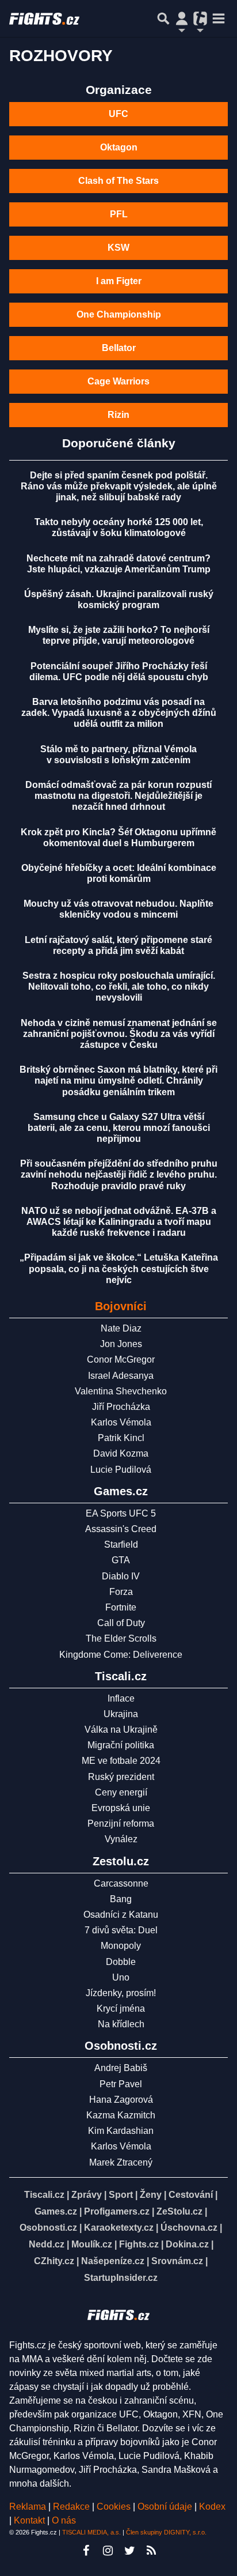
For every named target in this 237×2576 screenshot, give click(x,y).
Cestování (191, 2195)
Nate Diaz (121, 1328)
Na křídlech (121, 2024)
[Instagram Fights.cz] (108, 2551)
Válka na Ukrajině (121, 1730)
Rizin (118, 415)
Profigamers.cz (117, 2211)
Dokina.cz (187, 2244)
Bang (121, 1899)
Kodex (212, 2507)
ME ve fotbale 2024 (121, 1761)
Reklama (28, 2507)
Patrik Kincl (121, 1438)
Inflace (121, 1698)
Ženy (151, 2195)
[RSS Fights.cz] (151, 2551)
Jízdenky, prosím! (121, 1993)
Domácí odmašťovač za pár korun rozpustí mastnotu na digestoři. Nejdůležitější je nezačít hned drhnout (118, 796)
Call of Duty (121, 1623)
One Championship (119, 314)
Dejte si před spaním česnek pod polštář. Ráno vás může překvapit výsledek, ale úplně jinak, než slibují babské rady (119, 486)
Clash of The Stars (118, 181)
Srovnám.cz (177, 2261)
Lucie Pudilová (121, 1470)
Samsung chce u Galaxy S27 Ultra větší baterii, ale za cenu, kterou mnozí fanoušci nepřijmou (119, 1128)
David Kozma (121, 1453)
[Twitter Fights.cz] (129, 2551)
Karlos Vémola (121, 1422)
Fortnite (121, 1607)
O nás (64, 2520)
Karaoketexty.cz (119, 2228)
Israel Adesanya (121, 1376)
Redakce (71, 2507)
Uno (121, 1977)
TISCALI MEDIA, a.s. (91, 2532)
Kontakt (30, 2520)
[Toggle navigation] (219, 18)
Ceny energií (121, 1792)
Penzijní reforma (121, 1823)
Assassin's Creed (121, 1529)
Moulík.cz (92, 2244)
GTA (121, 1560)
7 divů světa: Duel (121, 1930)
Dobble (121, 1962)
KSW (118, 248)
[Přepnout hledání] (163, 18)
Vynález (121, 1839)
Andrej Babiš (121, 2068)
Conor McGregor (121, 1359)
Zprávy (87, 2195)
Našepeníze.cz (113, 2261)
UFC (118, 114)
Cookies (114, 2507)
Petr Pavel (121, 2084)
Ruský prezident (121, 1777)
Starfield (121, 1545)
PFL (119, 214)
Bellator (119, 348)
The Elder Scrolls (121, 1638)
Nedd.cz (47, 2244)
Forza (121, 1592)
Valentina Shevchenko (121, 1391)
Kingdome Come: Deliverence (121, 1655)
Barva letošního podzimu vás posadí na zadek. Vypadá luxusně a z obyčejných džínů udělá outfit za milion (119, 713)
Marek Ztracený (121, 2162)
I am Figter (119, 281)
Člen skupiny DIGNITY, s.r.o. (166, 2532)
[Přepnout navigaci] (182, 18)
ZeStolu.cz (179, 2211)
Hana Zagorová (121, 2100)
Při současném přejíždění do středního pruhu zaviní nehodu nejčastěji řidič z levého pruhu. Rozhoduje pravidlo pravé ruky (119, 1174)
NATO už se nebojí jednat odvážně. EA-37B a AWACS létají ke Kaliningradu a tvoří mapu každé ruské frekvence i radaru (119, 1222)
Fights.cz (139, 2244)
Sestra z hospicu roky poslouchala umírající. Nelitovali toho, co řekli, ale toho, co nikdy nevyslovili (119, 987)
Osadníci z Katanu (121, 1915)
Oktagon (119, 147)
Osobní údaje (165, 2507)
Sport (121, 2195)
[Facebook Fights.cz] (86, 2551)
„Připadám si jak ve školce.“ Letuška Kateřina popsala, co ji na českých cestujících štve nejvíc (119, 1268)
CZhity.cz (54, 2261)
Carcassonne (121, 1883)
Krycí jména (121, 2009)
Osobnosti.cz (48, 2228)
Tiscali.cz (44, 2195)
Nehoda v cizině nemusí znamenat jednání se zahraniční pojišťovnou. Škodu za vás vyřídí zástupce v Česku (119, 1034)
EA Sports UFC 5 (121, 1513)
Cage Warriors (118, 381)
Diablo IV (121, 1576)
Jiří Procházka (121, 1407)
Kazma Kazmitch (121, 2115)
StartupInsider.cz (121, 2278)
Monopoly (121, 1946)
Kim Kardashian (121, 2131)
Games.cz (56, 2211)
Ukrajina (121, 1714)
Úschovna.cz (189, 2228)
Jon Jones (121, 1344)
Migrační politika (121, 1745)
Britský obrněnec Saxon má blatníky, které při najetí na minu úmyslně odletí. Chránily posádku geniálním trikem (118, 1080)
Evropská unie (121, 1808)
